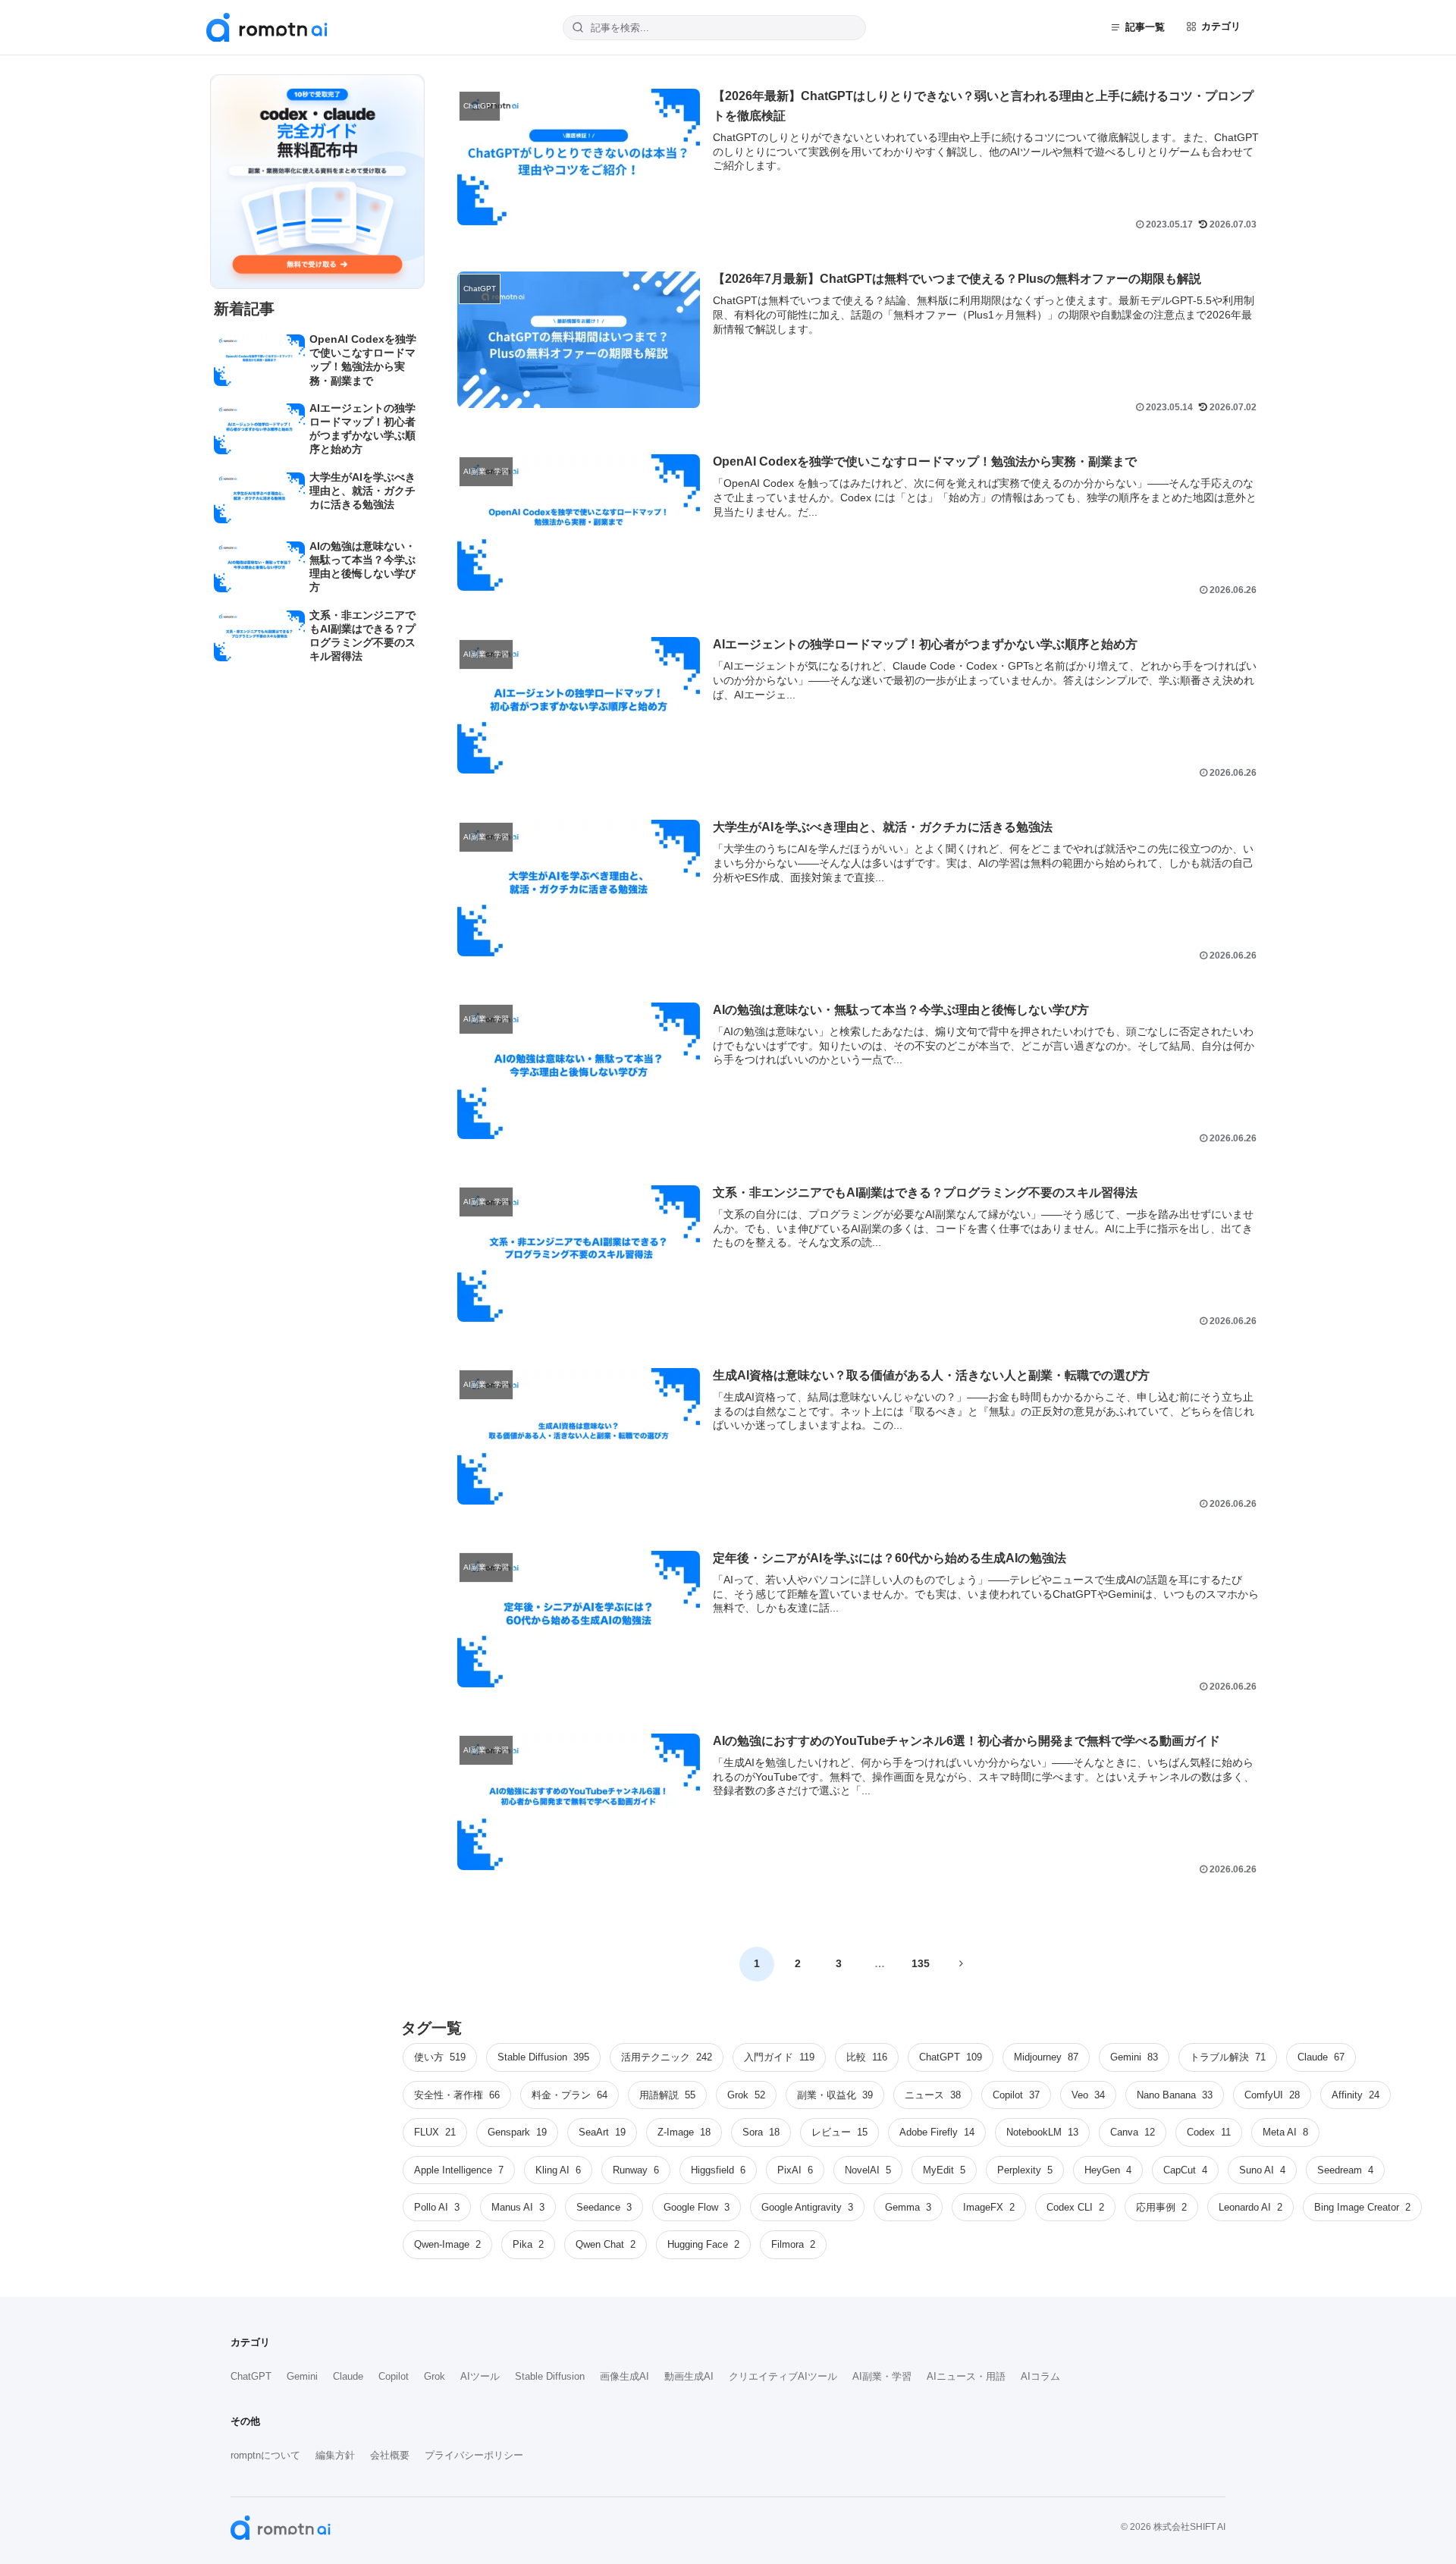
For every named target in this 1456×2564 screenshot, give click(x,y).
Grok (435, 2376)
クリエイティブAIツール (783, 2376)
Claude (348, 2376)
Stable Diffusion (550, 2376)
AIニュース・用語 (966, 2376)
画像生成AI (624, 2376)
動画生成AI (689, 2376)
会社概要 (390, 2455)
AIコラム (1040, 2376)
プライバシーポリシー (474, 2455)
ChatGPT (251, 2376)
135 (921, 1963)
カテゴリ (1221, 26)
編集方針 (335, 2455)
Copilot (394, 2376)
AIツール (480, 2376)
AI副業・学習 (882, 2376)
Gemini (302, 2376)
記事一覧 (1145, 27)
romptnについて (265, 2455)
